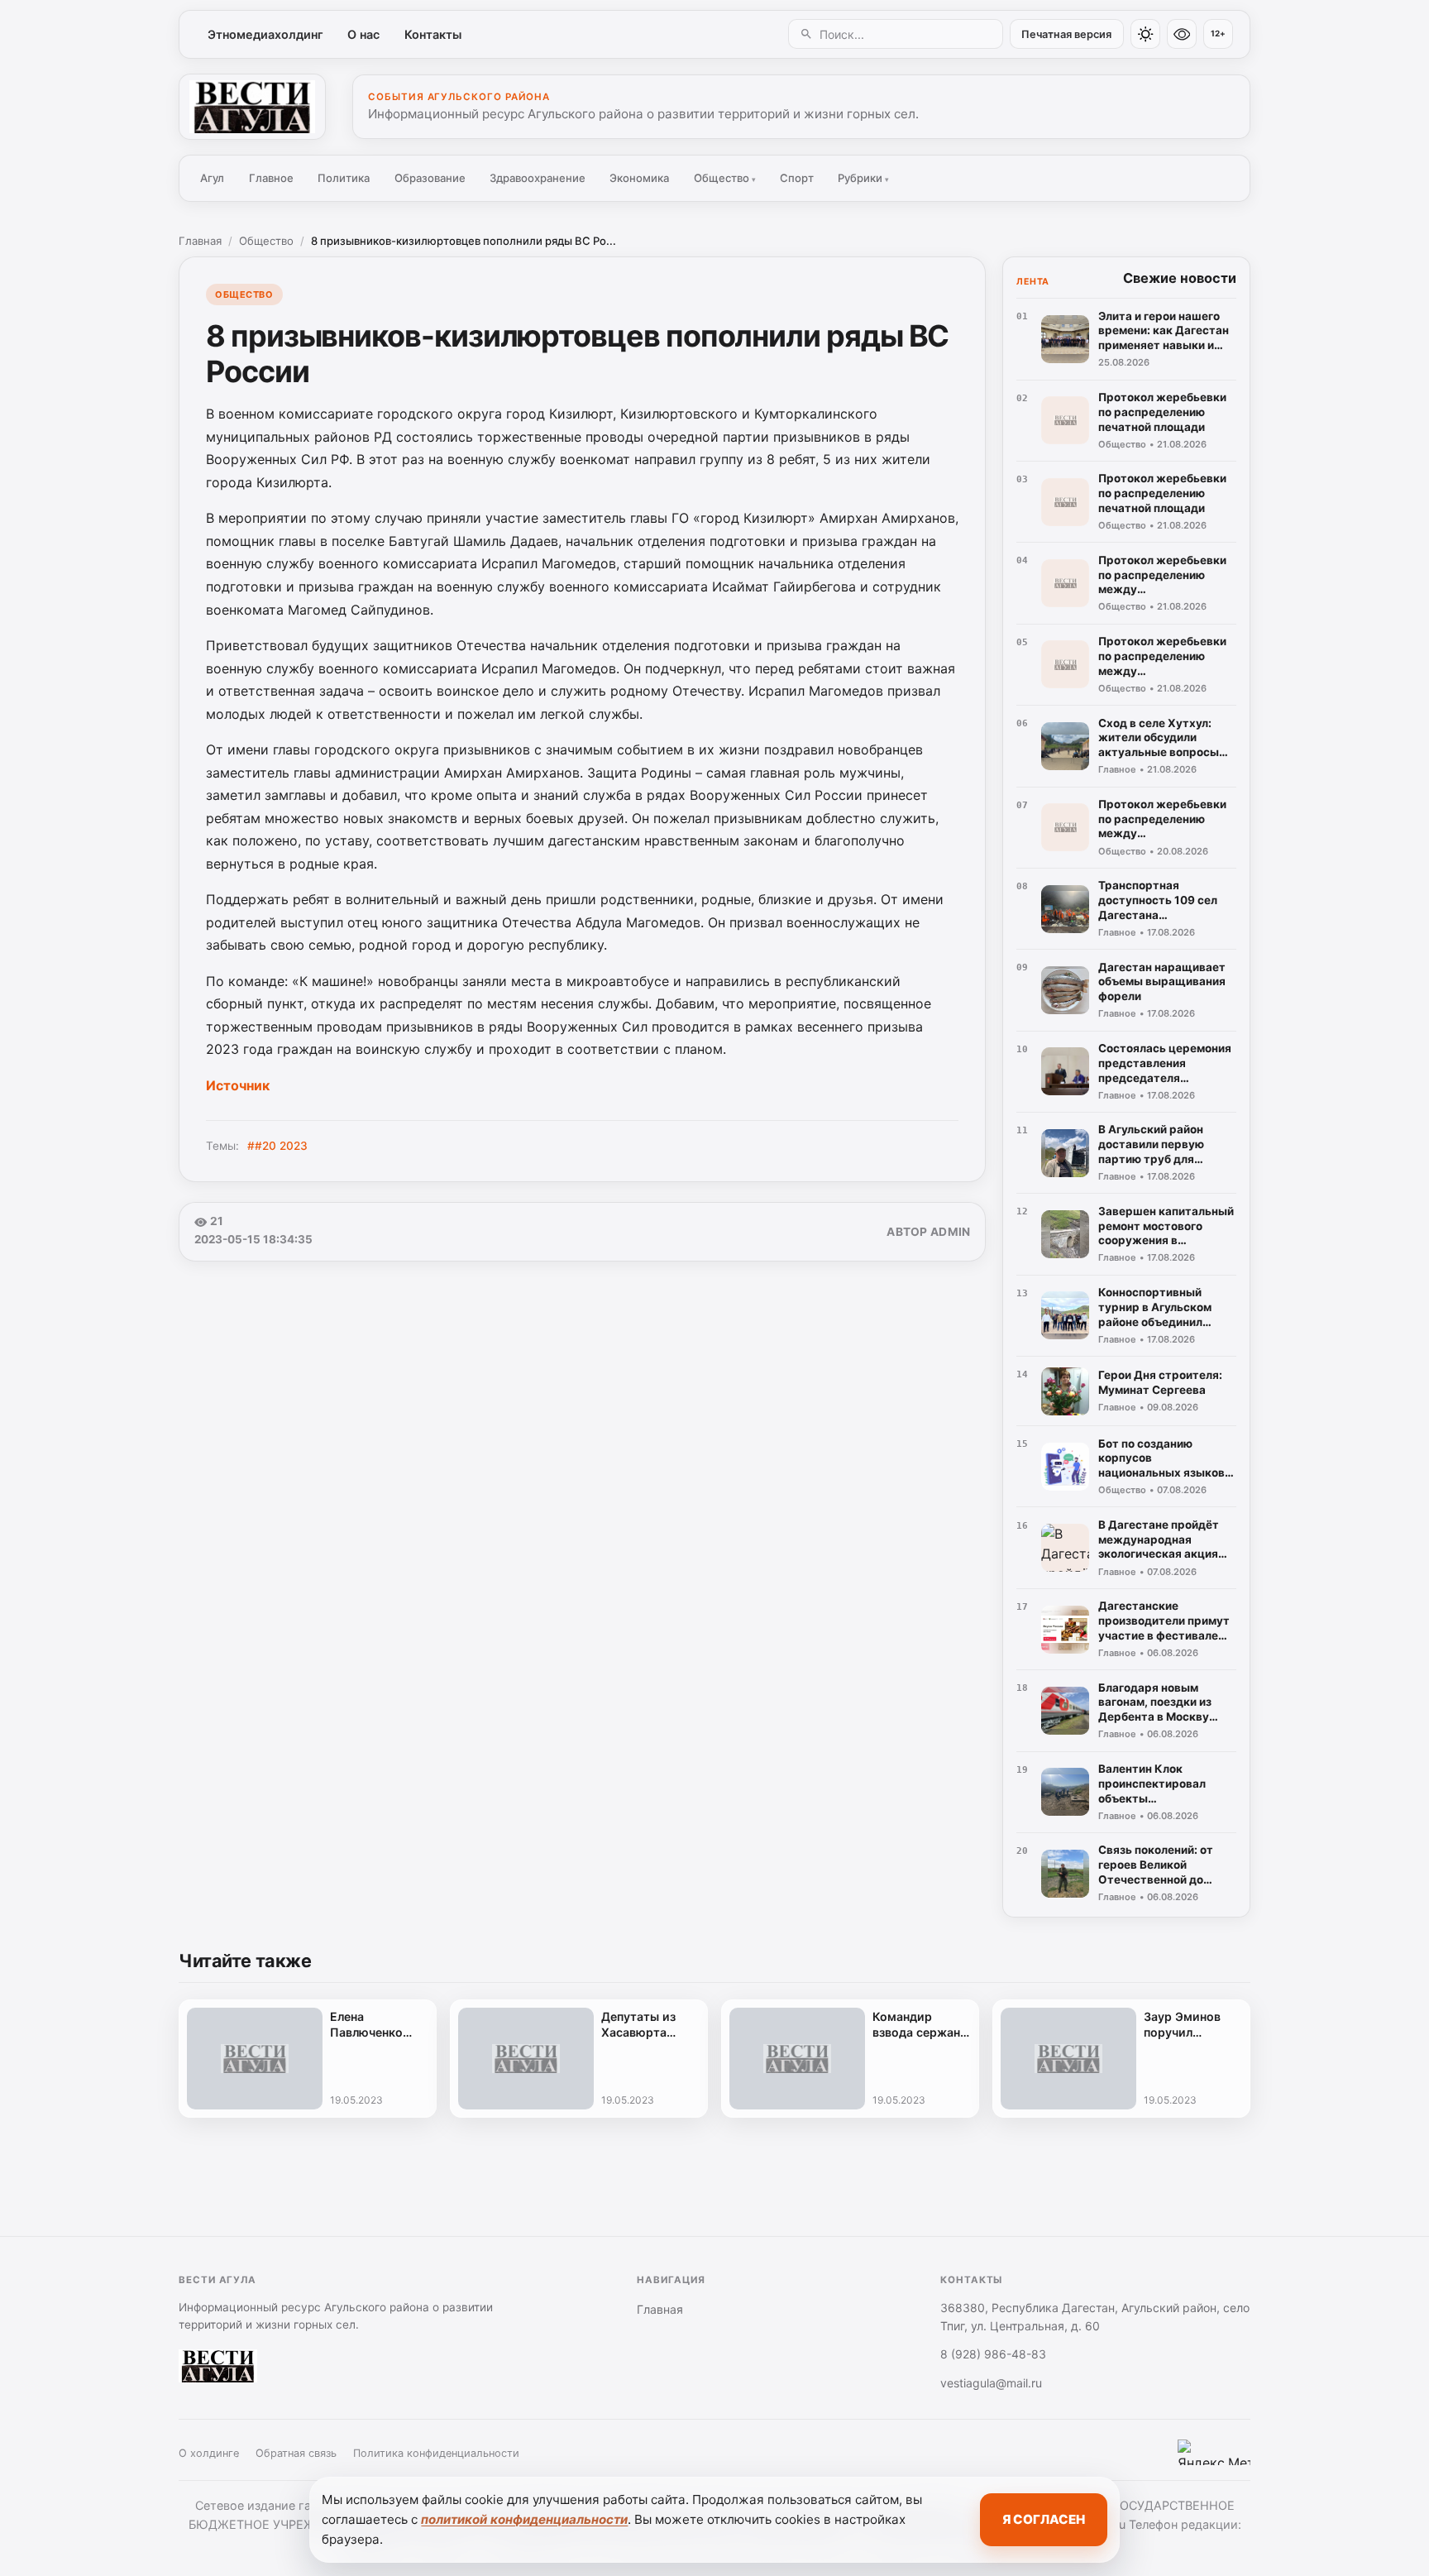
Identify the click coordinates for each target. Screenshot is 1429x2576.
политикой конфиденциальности (524, 2519)
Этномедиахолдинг (265, 34)
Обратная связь (296, 2453)
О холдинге (209, 2453)
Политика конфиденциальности (436, 2453)
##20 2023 (277, 1146)
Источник (238, 1085)
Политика (344, 178)
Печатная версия (1066, 34)
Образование (430, 178)
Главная (200, 241)
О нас (363, 34)
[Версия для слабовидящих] (1182, 34)
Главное (271, 178)
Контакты (433, 34)
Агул (212, 178)
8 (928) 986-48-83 (993, 2354)
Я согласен (1044, 2519)
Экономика (639, 178)
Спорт (797, 178)
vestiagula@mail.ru (991, 2383)
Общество (725, 178)
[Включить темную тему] (1145, 34)
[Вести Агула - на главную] (252, 107)
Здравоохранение (538, 178)
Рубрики (863, 178)
